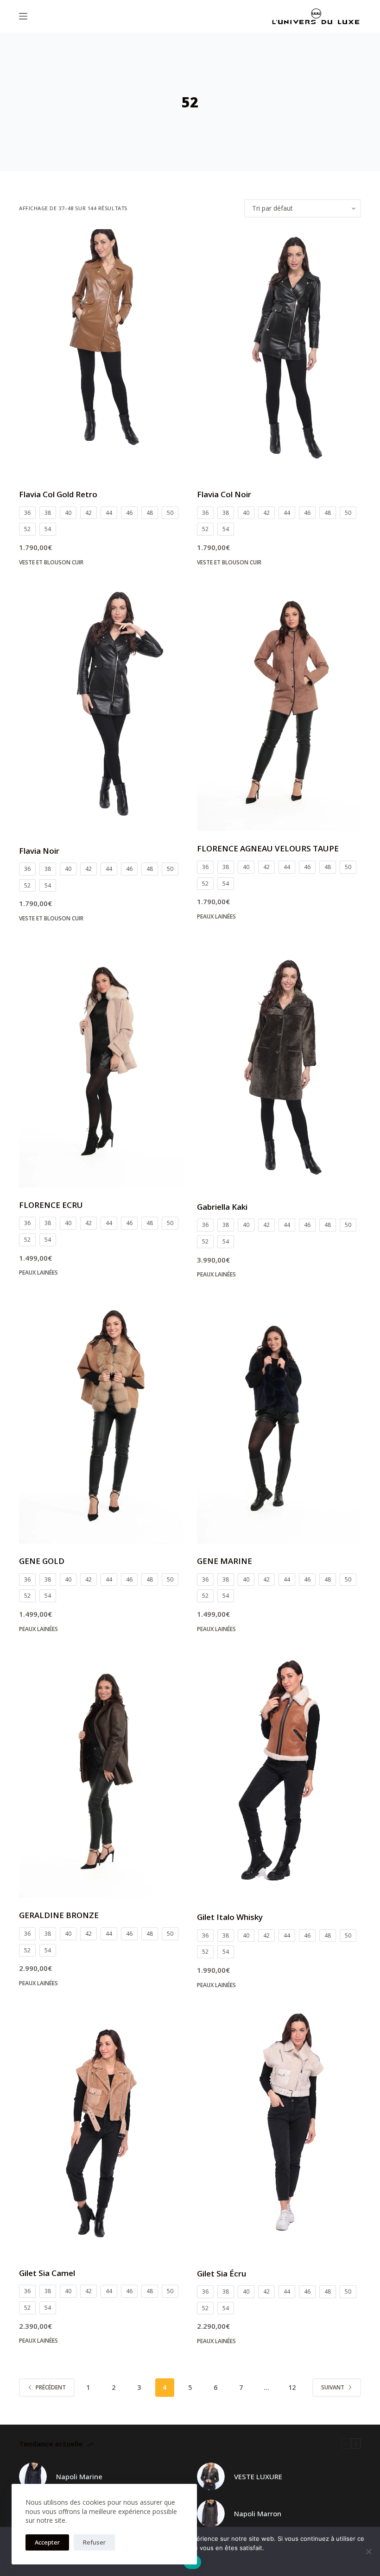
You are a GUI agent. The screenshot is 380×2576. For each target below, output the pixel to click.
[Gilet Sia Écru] (279, 2132)
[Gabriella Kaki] (279, 1066)
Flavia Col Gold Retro (58, 494)
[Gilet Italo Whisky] (279, 1776)
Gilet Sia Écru (222, 2273)
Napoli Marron (258, 2513)
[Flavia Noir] (101, 709)
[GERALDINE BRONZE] (101, 1775)
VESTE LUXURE (258, 2476)
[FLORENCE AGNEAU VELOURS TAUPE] (279, 708)
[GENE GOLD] (101, 1421)
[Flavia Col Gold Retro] (101, 353)
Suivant (333, 2387)
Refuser (94, 2542)
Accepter (47, 2542)
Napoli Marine (79, 2476)
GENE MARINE (225, 1561)
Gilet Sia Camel (47, 2273)
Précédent (51, 2387)
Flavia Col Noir (224, 494)
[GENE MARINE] (279, 1421)
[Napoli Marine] (33, 2476)
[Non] (368, 2551)
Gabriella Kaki (222, 1207)
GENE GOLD (42, 1561)
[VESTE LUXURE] (211, 2476)
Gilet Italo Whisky (230, 1917)
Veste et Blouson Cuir (51, 562)
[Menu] (23, 16)
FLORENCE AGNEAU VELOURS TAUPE (268, 848)
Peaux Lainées (216, 916)
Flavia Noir (39, 851)
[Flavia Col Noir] (279, 353)
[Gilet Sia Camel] (101, 2132)
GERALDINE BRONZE (59, 1915)
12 (292, 2387)
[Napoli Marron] (211, 2513)
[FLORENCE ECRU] (101, 1065)
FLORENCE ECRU (51, 1205)
